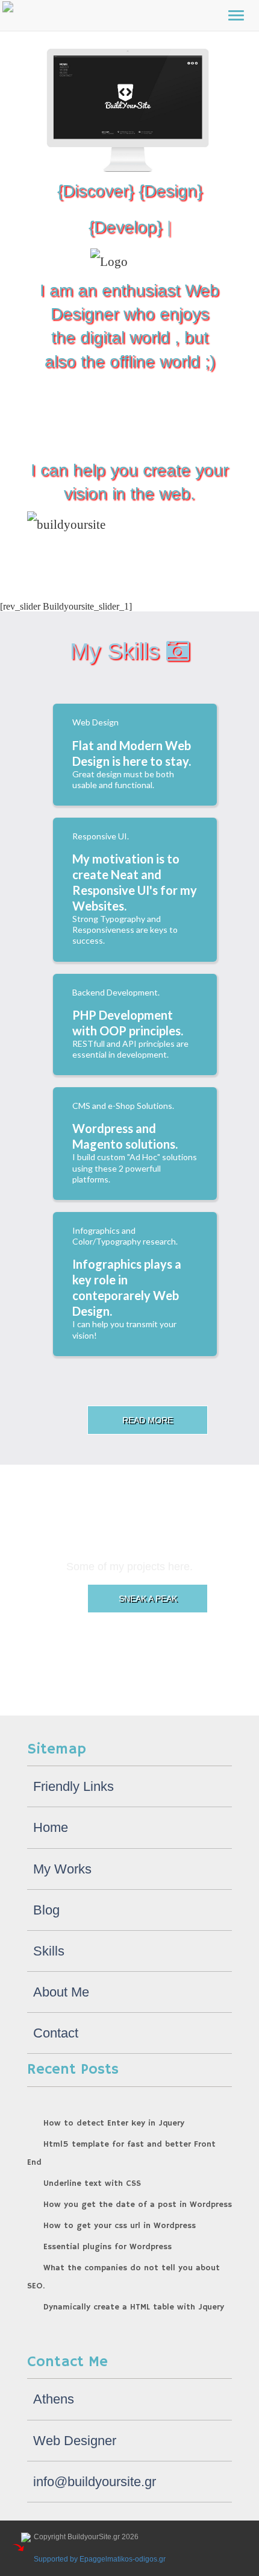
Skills (49, 1951)
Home (51, 1827)
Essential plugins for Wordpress (108, 2247)
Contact (56, 2033)
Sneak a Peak (148, 1599)
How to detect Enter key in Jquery (114, 2123)
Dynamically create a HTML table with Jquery (134, 2307)
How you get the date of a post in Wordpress (138, 2205)
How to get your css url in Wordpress (120, 2226)
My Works (62, 1869)
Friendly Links (73, 1786)
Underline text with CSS (92, 2183)
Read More (148, 1420)
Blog (46, 1910)
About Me (61, 1992)
